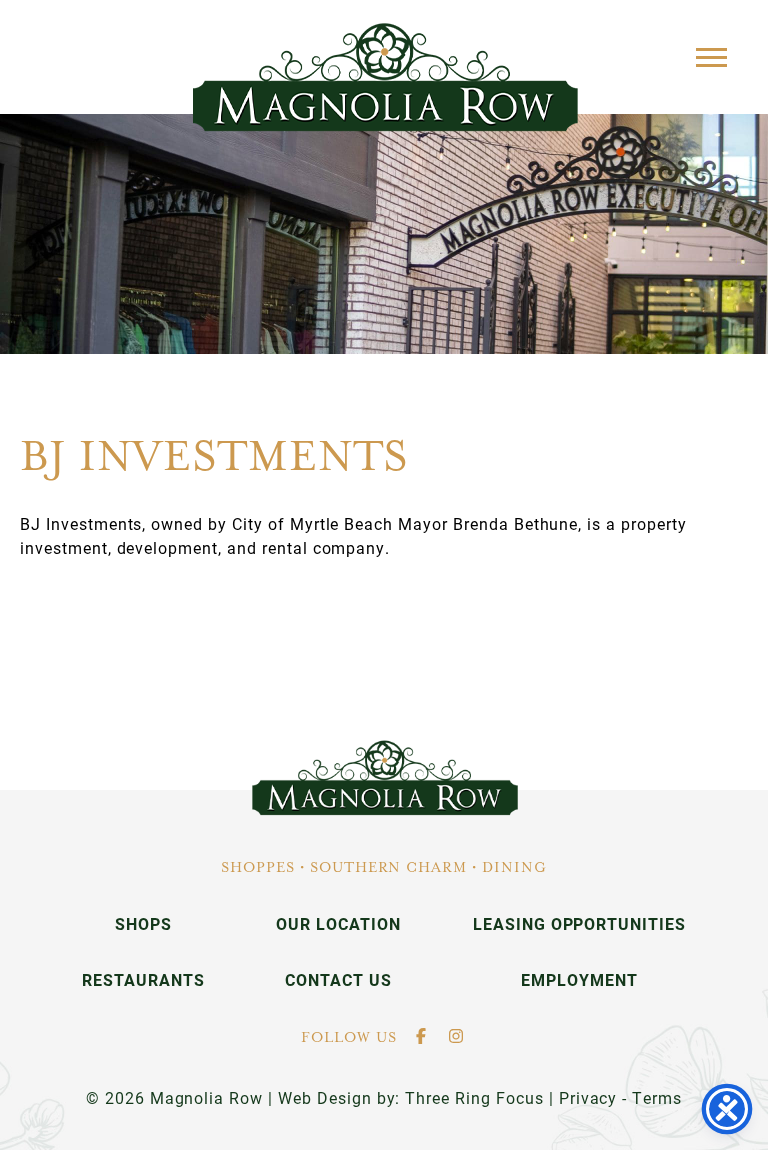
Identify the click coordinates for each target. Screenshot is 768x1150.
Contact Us (338, 979)
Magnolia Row (384, 77)
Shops (143, 923)
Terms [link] (657, 1097)
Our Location (338, 923)
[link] (384, 778)
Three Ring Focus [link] (474, 1097)
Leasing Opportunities (579, 923)
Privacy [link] (588, 1097)
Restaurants (143, 979)
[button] (711, 56)
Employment (579, 979)
